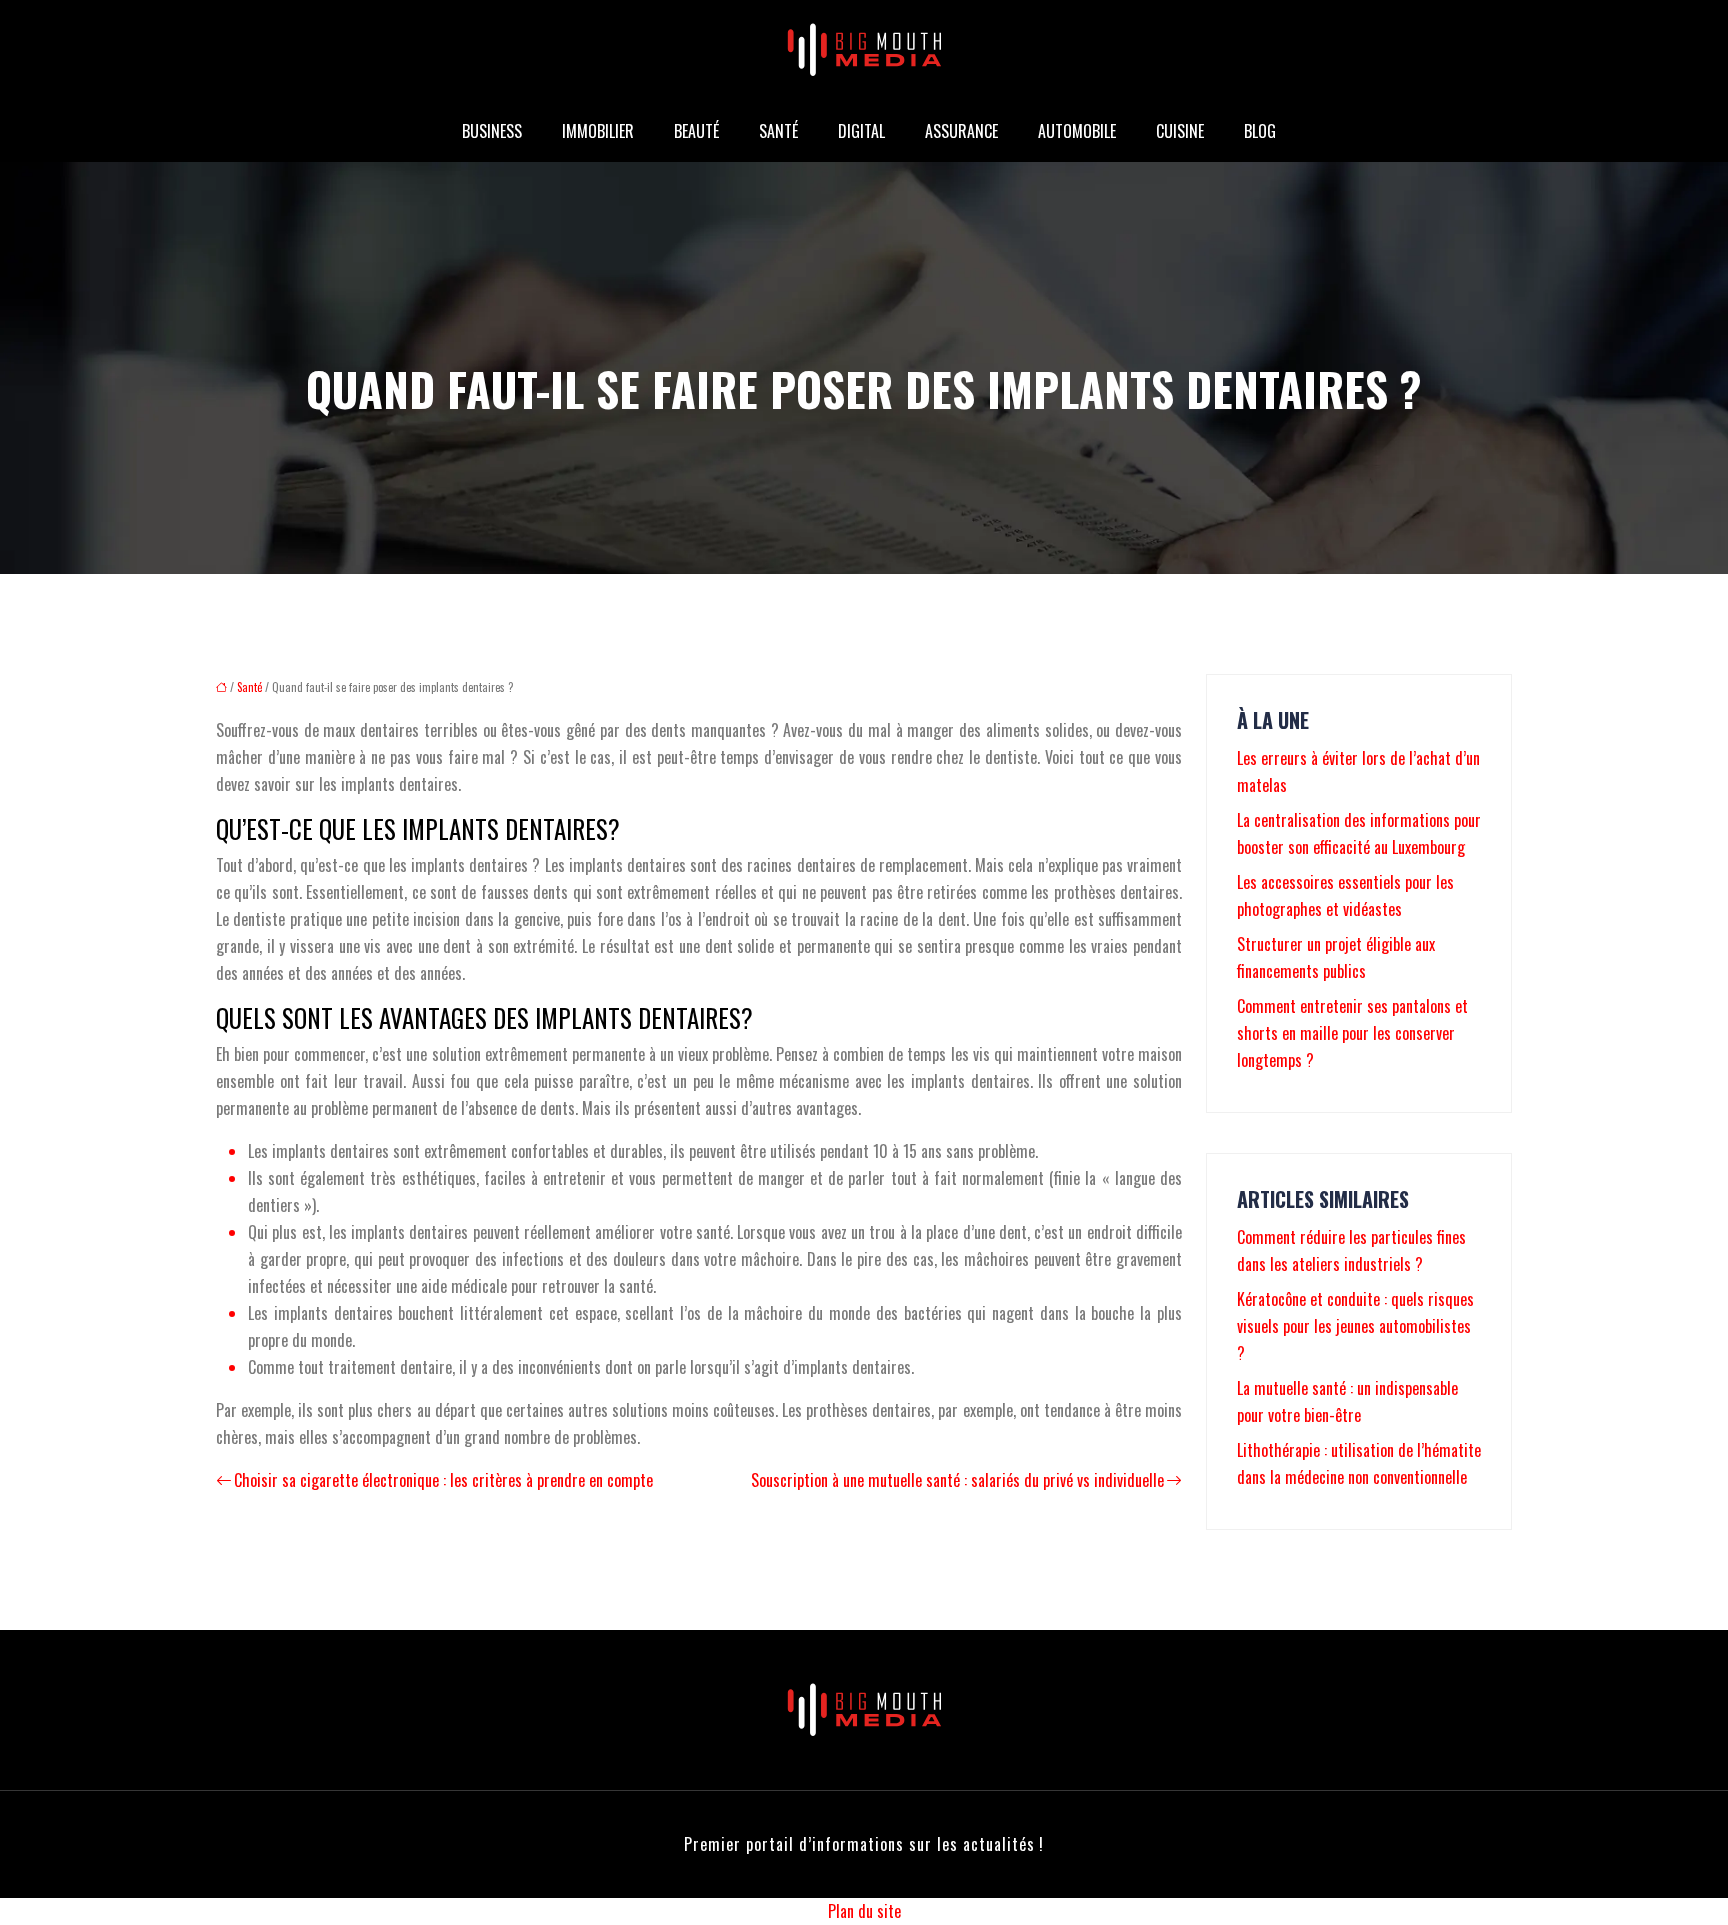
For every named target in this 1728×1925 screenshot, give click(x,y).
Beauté (696, 131)
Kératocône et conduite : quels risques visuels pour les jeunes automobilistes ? (1355, 1326)
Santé (778, 131)
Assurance (961, 131)
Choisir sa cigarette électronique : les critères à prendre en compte (443, 1480)
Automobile (1077, 131)
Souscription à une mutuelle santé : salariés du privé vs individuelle (957, 1480)
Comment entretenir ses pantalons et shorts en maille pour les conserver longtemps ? (1352, 1033)
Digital (861, 131)
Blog (1260, 131)
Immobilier (598, 131)
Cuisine (1180, 131)
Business (492, 131)
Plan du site (864, 1911)
